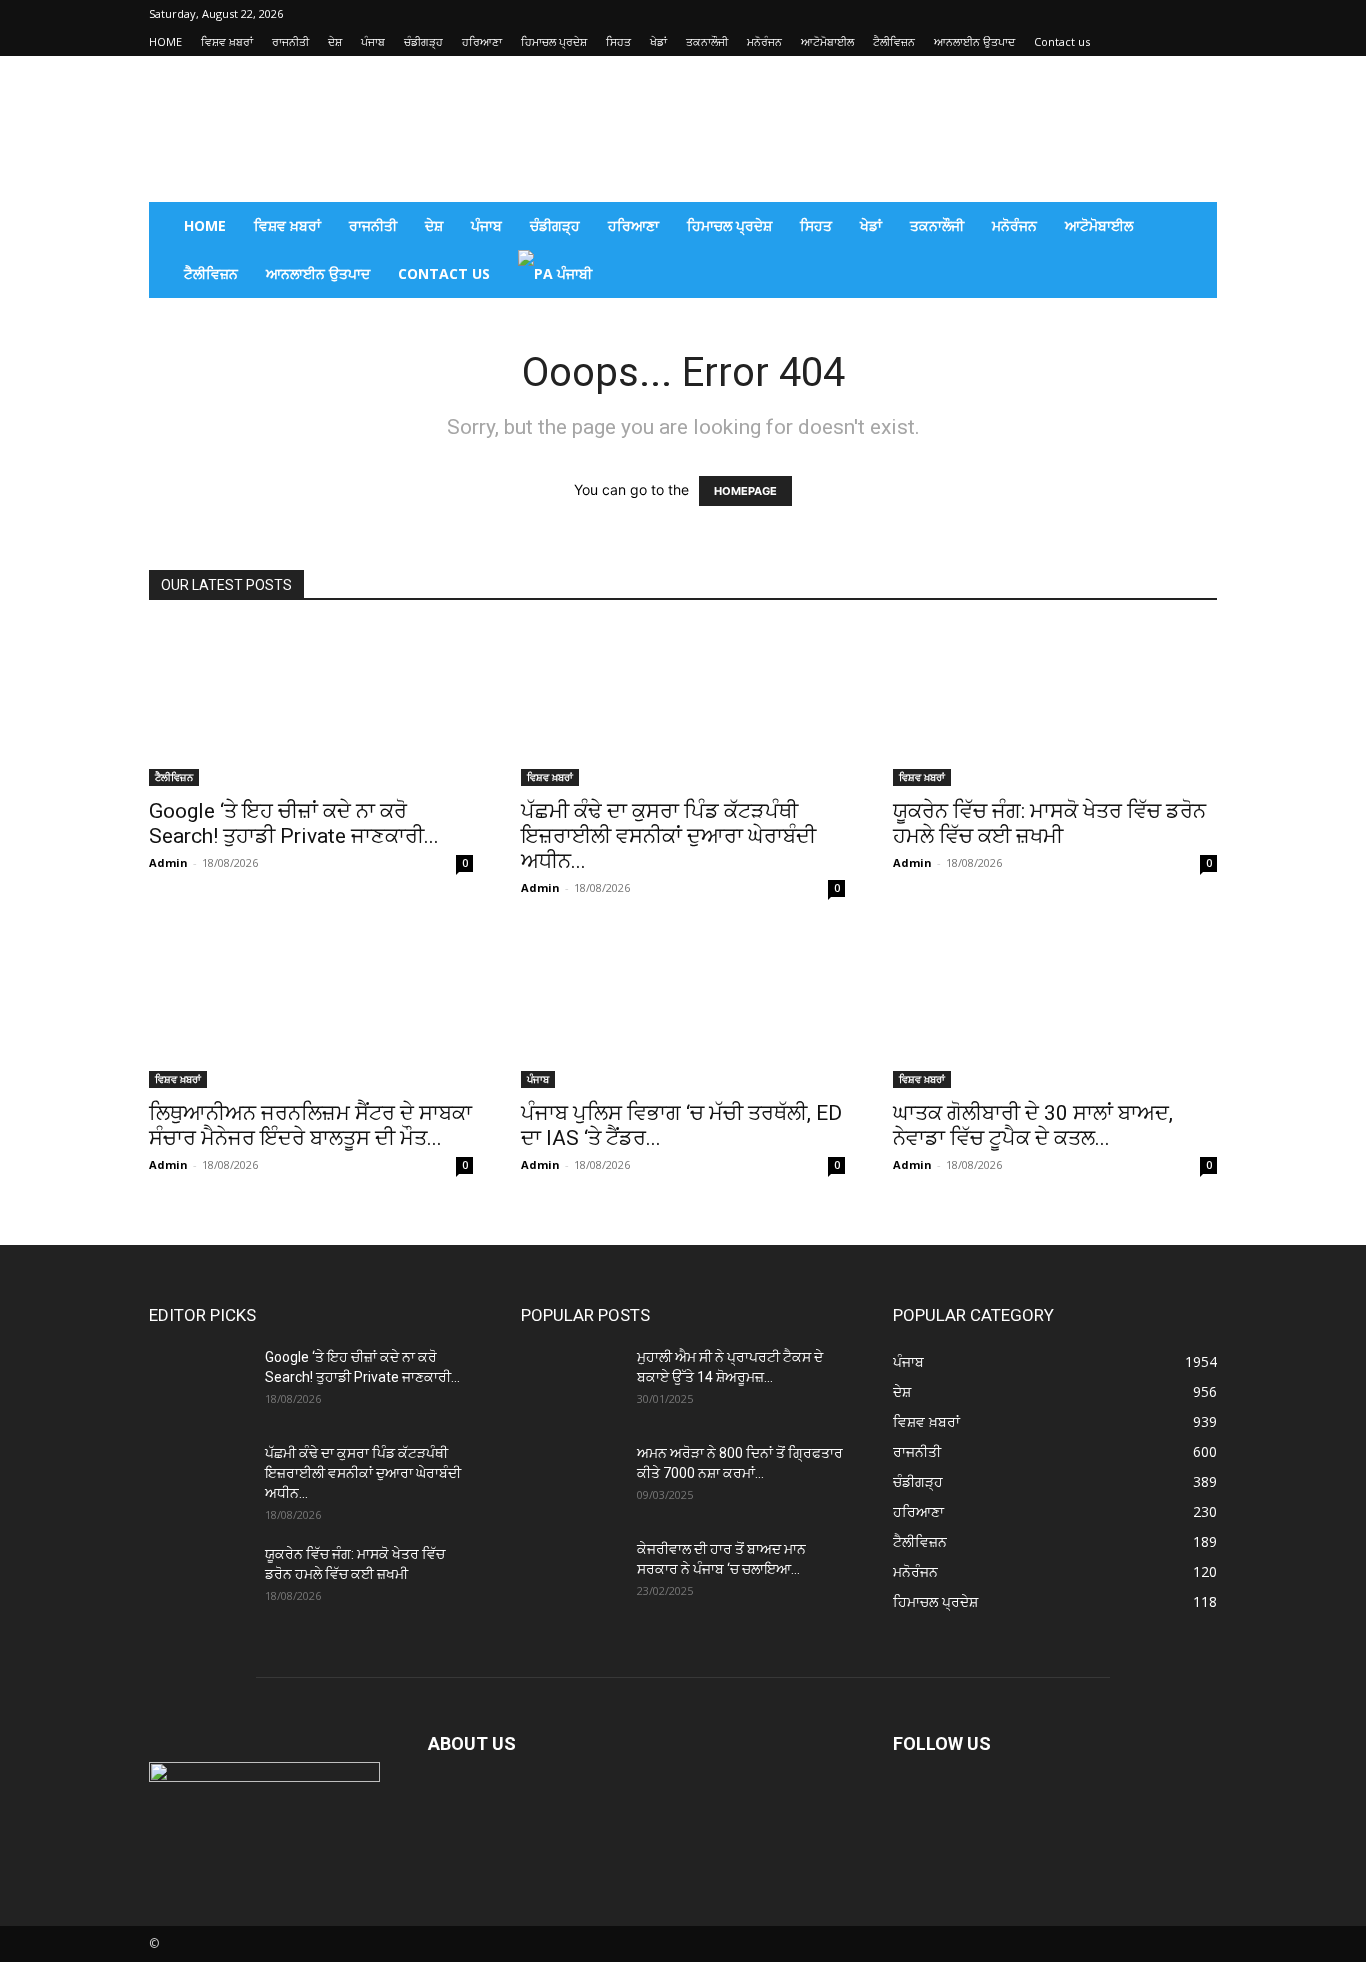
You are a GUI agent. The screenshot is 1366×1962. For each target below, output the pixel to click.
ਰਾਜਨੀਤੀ (290, 41)
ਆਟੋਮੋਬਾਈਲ (827, 41)
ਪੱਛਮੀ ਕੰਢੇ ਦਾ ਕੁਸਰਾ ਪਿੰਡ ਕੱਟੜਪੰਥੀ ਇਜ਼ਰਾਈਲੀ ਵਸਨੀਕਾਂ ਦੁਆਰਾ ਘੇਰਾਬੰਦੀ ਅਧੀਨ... (668, 836)
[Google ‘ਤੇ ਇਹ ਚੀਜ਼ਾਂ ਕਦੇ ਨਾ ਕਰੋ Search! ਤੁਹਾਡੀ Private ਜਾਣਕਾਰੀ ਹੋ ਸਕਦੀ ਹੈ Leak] (311, 706)
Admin (168, 862)
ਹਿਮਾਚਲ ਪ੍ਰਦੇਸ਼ (554, 41)
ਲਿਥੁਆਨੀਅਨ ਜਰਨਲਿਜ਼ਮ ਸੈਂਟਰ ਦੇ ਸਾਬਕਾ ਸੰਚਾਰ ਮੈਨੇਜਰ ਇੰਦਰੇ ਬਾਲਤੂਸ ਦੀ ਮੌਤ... (310, 1125)
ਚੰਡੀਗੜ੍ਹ (423, 41)
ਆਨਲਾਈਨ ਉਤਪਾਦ (974, 41)
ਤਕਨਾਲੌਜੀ (707, 41)
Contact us (1062, 41)
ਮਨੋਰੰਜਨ (764, 41)
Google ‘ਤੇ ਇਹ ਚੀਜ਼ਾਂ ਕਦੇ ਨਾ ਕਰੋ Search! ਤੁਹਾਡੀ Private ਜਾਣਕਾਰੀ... (294, 823)
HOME (165, 41)
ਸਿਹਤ (618, 41)
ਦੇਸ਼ (335, 41)
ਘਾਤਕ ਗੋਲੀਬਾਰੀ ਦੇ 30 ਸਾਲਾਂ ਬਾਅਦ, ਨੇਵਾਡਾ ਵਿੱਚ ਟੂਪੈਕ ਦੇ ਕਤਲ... (1033, 1125)
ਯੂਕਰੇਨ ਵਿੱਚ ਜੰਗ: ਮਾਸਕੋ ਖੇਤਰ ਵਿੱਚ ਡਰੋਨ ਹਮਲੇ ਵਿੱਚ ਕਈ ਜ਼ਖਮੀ (1049, 823)
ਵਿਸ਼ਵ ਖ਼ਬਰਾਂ (227, 41)
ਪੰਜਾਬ (373, 41)
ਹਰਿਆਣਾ (482, 41)
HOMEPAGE (745, 491)
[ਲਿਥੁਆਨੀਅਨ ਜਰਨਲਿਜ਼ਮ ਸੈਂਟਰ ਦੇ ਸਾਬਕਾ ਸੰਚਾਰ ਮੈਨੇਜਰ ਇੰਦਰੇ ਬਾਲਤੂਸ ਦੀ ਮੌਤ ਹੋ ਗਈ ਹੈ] (311, 1008)
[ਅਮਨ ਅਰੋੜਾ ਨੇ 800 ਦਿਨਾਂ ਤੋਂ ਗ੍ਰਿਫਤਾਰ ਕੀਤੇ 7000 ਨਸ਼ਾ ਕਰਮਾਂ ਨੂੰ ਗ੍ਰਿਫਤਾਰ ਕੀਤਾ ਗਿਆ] (571, 1478)
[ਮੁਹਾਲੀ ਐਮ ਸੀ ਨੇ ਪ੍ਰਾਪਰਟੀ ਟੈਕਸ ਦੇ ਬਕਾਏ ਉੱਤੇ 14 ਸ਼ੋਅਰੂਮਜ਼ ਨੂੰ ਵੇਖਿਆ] (571, 1382)
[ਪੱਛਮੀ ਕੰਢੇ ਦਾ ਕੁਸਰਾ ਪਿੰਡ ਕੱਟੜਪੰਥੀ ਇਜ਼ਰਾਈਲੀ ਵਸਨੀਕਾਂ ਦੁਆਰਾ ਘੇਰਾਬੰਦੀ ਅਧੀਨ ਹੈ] (683, 706)
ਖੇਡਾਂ (658, 41)
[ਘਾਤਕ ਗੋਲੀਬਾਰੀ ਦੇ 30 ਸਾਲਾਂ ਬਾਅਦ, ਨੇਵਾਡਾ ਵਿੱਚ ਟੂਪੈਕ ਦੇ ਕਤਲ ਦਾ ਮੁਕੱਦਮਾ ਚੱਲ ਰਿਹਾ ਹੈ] (1055, 1008)
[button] (1193, 227)
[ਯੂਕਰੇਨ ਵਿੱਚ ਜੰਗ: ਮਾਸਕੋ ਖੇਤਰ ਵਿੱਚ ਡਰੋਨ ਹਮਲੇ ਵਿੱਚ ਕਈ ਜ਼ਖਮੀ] (1055, 706)
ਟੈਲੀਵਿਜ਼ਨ (894, 41)
